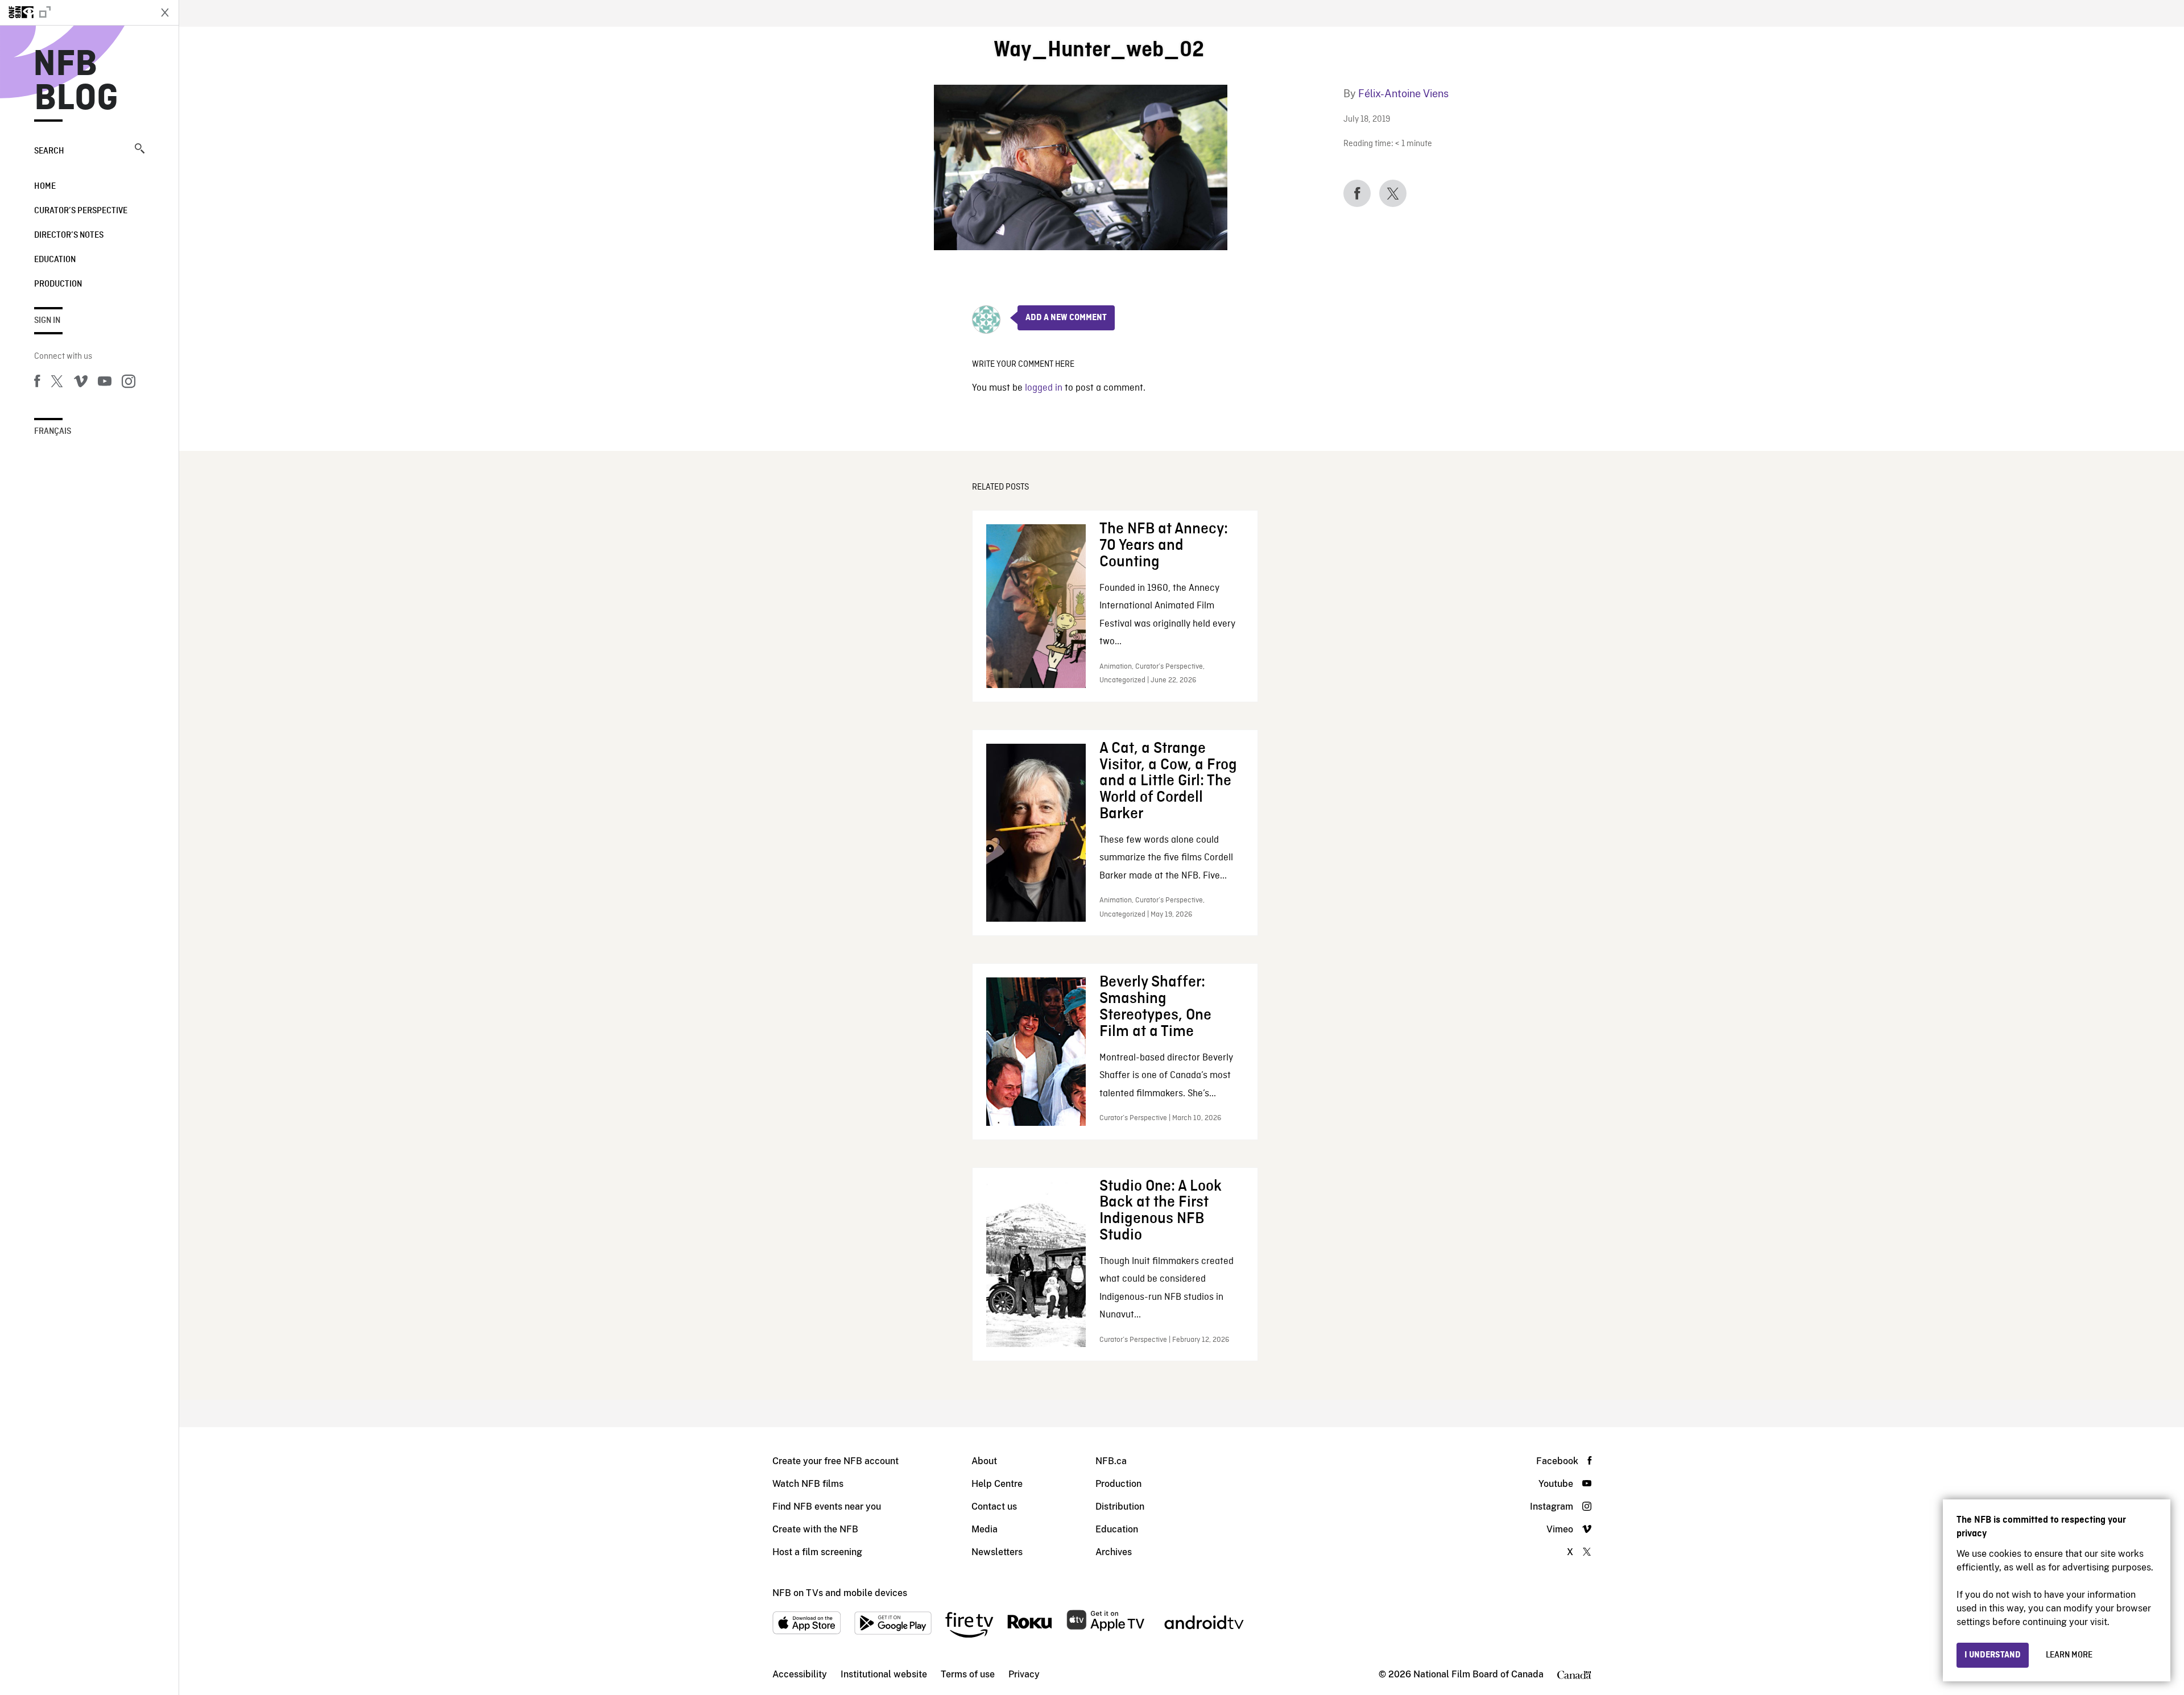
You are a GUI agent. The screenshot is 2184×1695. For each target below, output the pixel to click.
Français (53, 432)
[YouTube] (105, 383)
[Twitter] (57, 383)
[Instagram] (129, 383)
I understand (1993, 1655)
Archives (1114, 1552)
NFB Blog (76, 82)
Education (55, 260)
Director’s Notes (69, 235)
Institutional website (884, 1674)
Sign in (47, 321)
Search (49, 151)
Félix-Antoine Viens (1403, 94)
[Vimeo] (81, 383)
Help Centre (997, 1484)
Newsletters (997, 1552)
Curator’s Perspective (81, 211)
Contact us (994, 1507)
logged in (1044, 388)
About (984, 1461)
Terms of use (968, 1674)
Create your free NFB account (835, 1461)
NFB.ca (1111, 1461)
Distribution (1120, 1507)
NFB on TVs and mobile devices (840, 1593)
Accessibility (800, 1674)
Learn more (2069, 1655)
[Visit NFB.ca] (75, 13)
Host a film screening (817, 1552)
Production (58, 284)
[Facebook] (37, 383)
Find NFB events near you (827, 1507)
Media (985, 1529)
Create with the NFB (815, 1529)
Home (45, 187)
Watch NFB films (808, 1484)
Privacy (1024, 1674)
